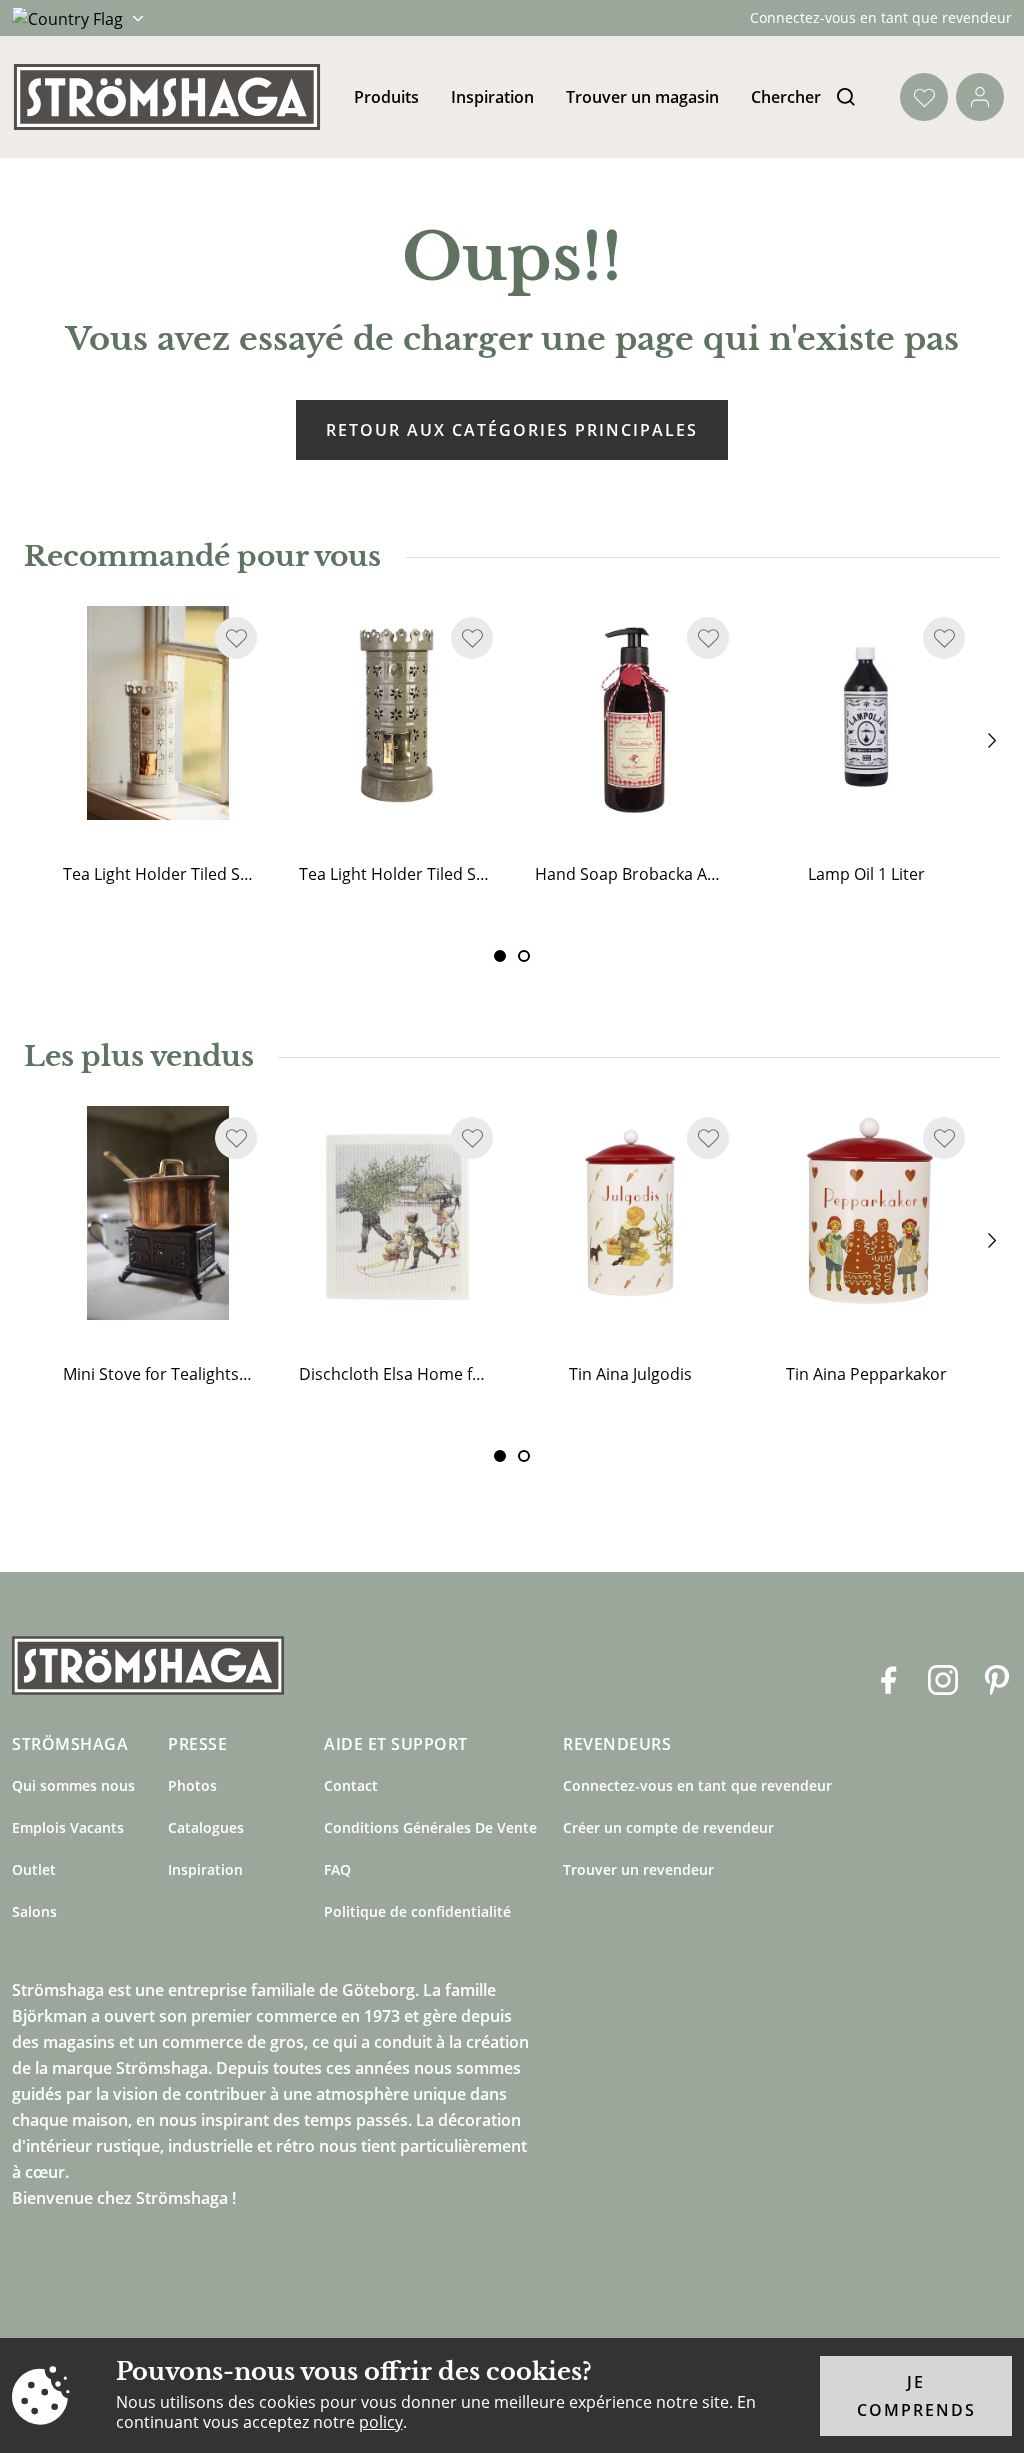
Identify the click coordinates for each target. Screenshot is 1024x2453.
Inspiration (492, 97)
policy (381, 2422)
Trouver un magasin (642, 97)
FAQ (337, 1869)
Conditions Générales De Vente (430, 1827)
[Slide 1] (524, 956)
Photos (192, 1785)
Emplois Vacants (68, 1827)
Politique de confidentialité (417, 1911)
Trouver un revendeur (638, 1869)
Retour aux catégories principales (512, 430)
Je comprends (916, 2396)
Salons (34, 1911)
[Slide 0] (500, 956)
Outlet (34, 1869)
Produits (386, 97)
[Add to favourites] (236, 638)
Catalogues (206, 1827)
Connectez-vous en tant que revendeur (881, 17)
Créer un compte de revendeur (668, 1827)
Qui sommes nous (73, 1785)
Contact (351, 1785)
